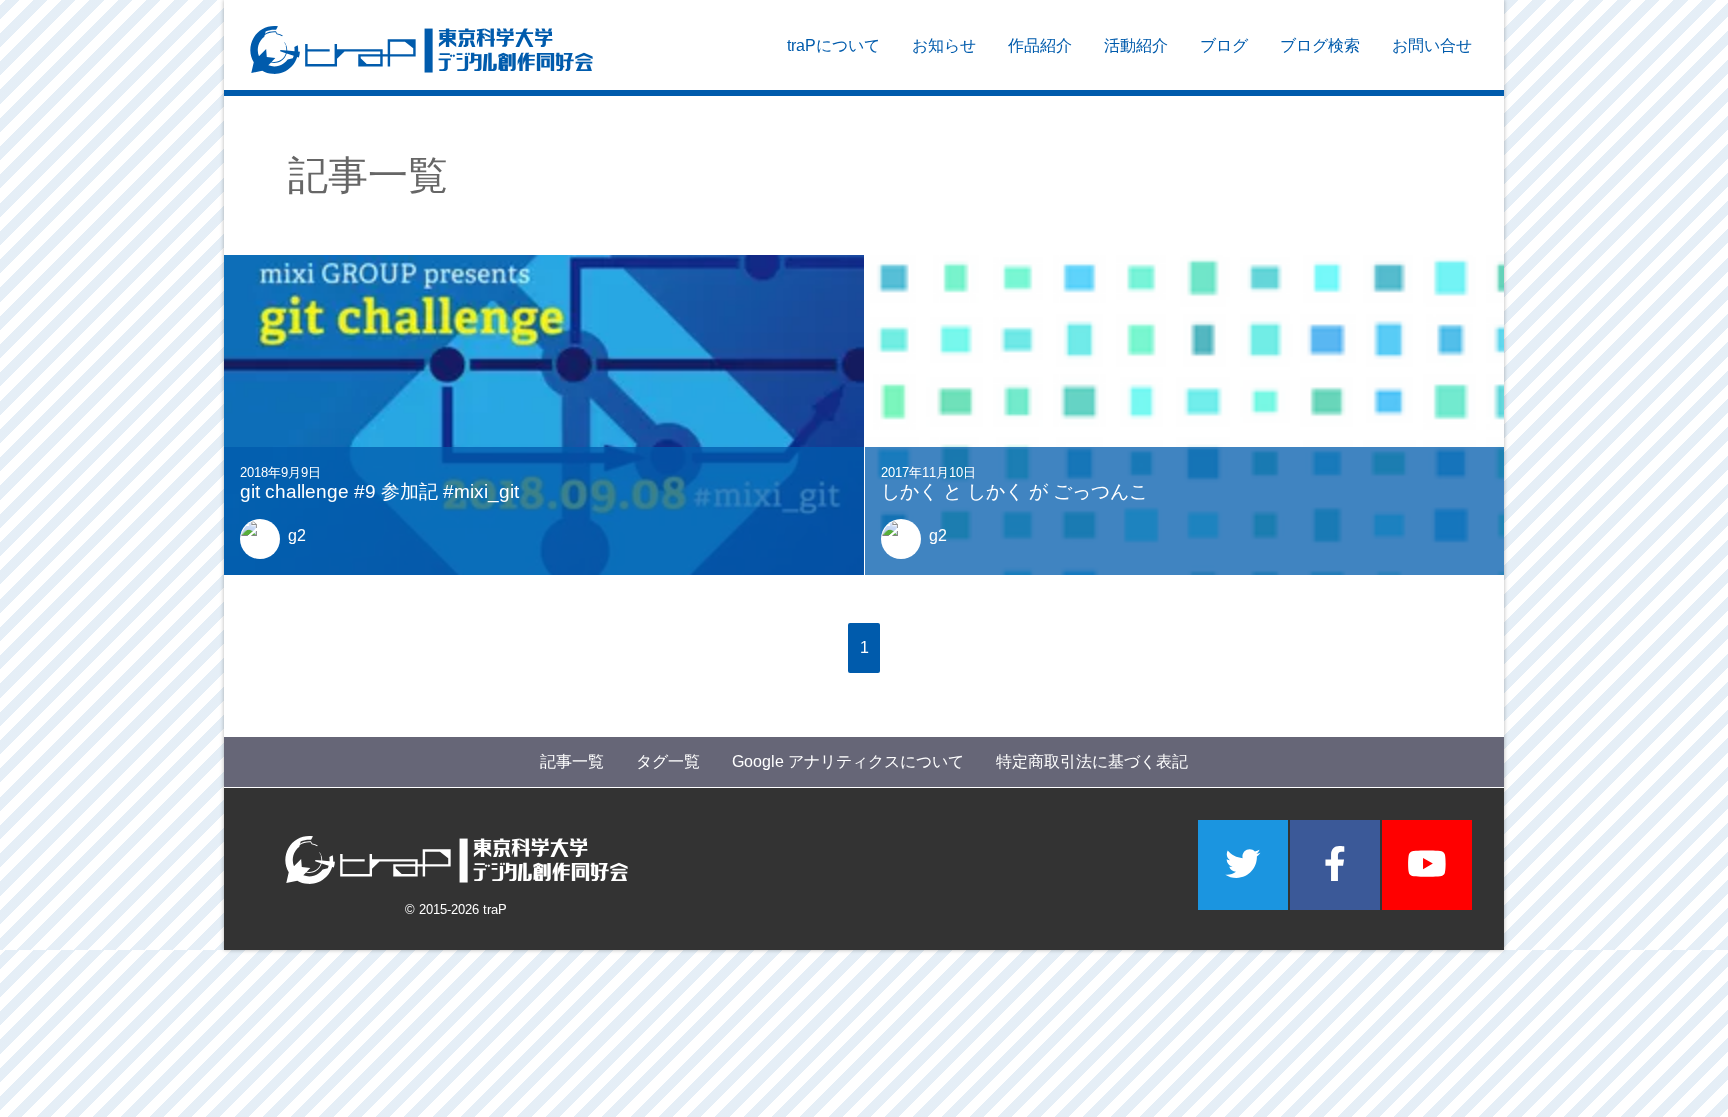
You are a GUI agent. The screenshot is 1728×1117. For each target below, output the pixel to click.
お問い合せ (1432, 45)
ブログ (1224, 45)
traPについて (833, 45)
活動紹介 (1136, 45)
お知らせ (944, 45)
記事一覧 (572, 761)
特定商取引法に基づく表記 (1092, 761)
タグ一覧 (668, 761)
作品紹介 (1040, 45)
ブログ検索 (1320, 45)
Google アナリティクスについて (848, 761)
